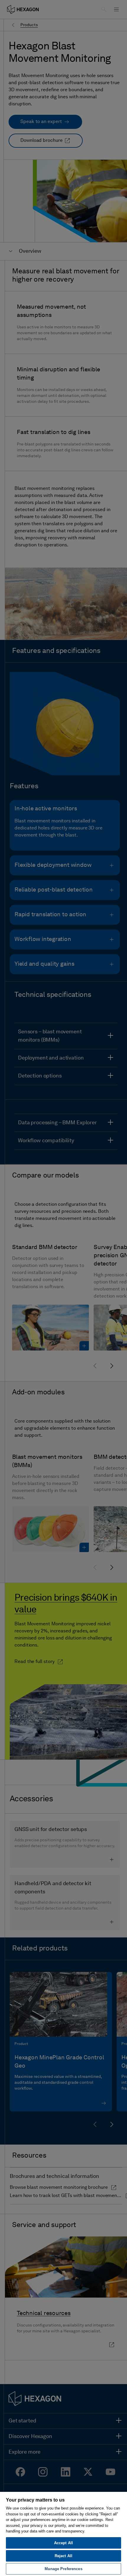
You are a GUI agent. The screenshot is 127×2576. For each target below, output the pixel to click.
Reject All (63, 2556)
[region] (63, 2534)
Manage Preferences (63, 2569)
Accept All (63, 2543)
